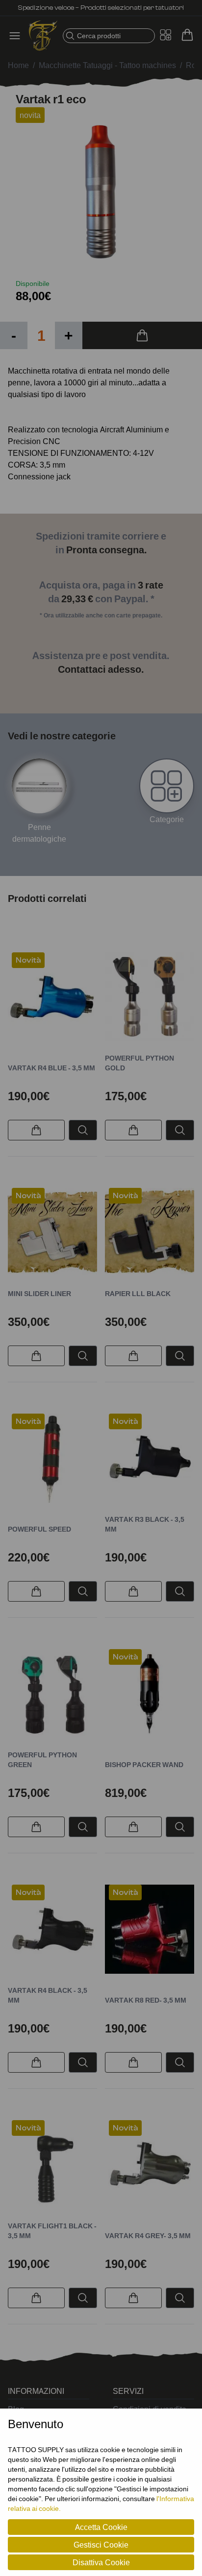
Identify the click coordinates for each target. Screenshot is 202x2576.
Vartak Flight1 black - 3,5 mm (52, 2231)
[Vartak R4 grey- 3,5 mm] (150, 2165)
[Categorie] (167, 786)
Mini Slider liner (39, 1293)
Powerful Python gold (139, 1063)
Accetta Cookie (101, 2527)
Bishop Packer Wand (144, 1764)
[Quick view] (83, 1130)
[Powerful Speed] (52, 1458)
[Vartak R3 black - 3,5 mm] (150, 1458)
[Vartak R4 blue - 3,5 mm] (52, 997)
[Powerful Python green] (52, 1694)
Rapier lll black (138, 1293)
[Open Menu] (18, 36)
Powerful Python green (42, 1760)
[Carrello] (187, 35)
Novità (28, 960)
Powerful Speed (39, 1529)
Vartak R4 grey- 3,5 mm (148, 2235)
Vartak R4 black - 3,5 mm (48, 1995)
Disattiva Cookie (101, 2562)
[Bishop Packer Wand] (150, 1694)
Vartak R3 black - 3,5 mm (145, 1524)
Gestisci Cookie (101, 2545)
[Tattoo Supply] (43, 36)
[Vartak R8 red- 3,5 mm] (150, 1929)
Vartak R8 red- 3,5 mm (146, 2000)
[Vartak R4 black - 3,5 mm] (52, 1929)
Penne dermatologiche (39, 833)
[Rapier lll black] (150, 1232)
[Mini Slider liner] (52, 1232)
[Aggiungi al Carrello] (142, 335)
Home (18, 65)
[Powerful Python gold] (150, 997)
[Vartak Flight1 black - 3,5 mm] (52, 2165)
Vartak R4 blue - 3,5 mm (51, 1068)
